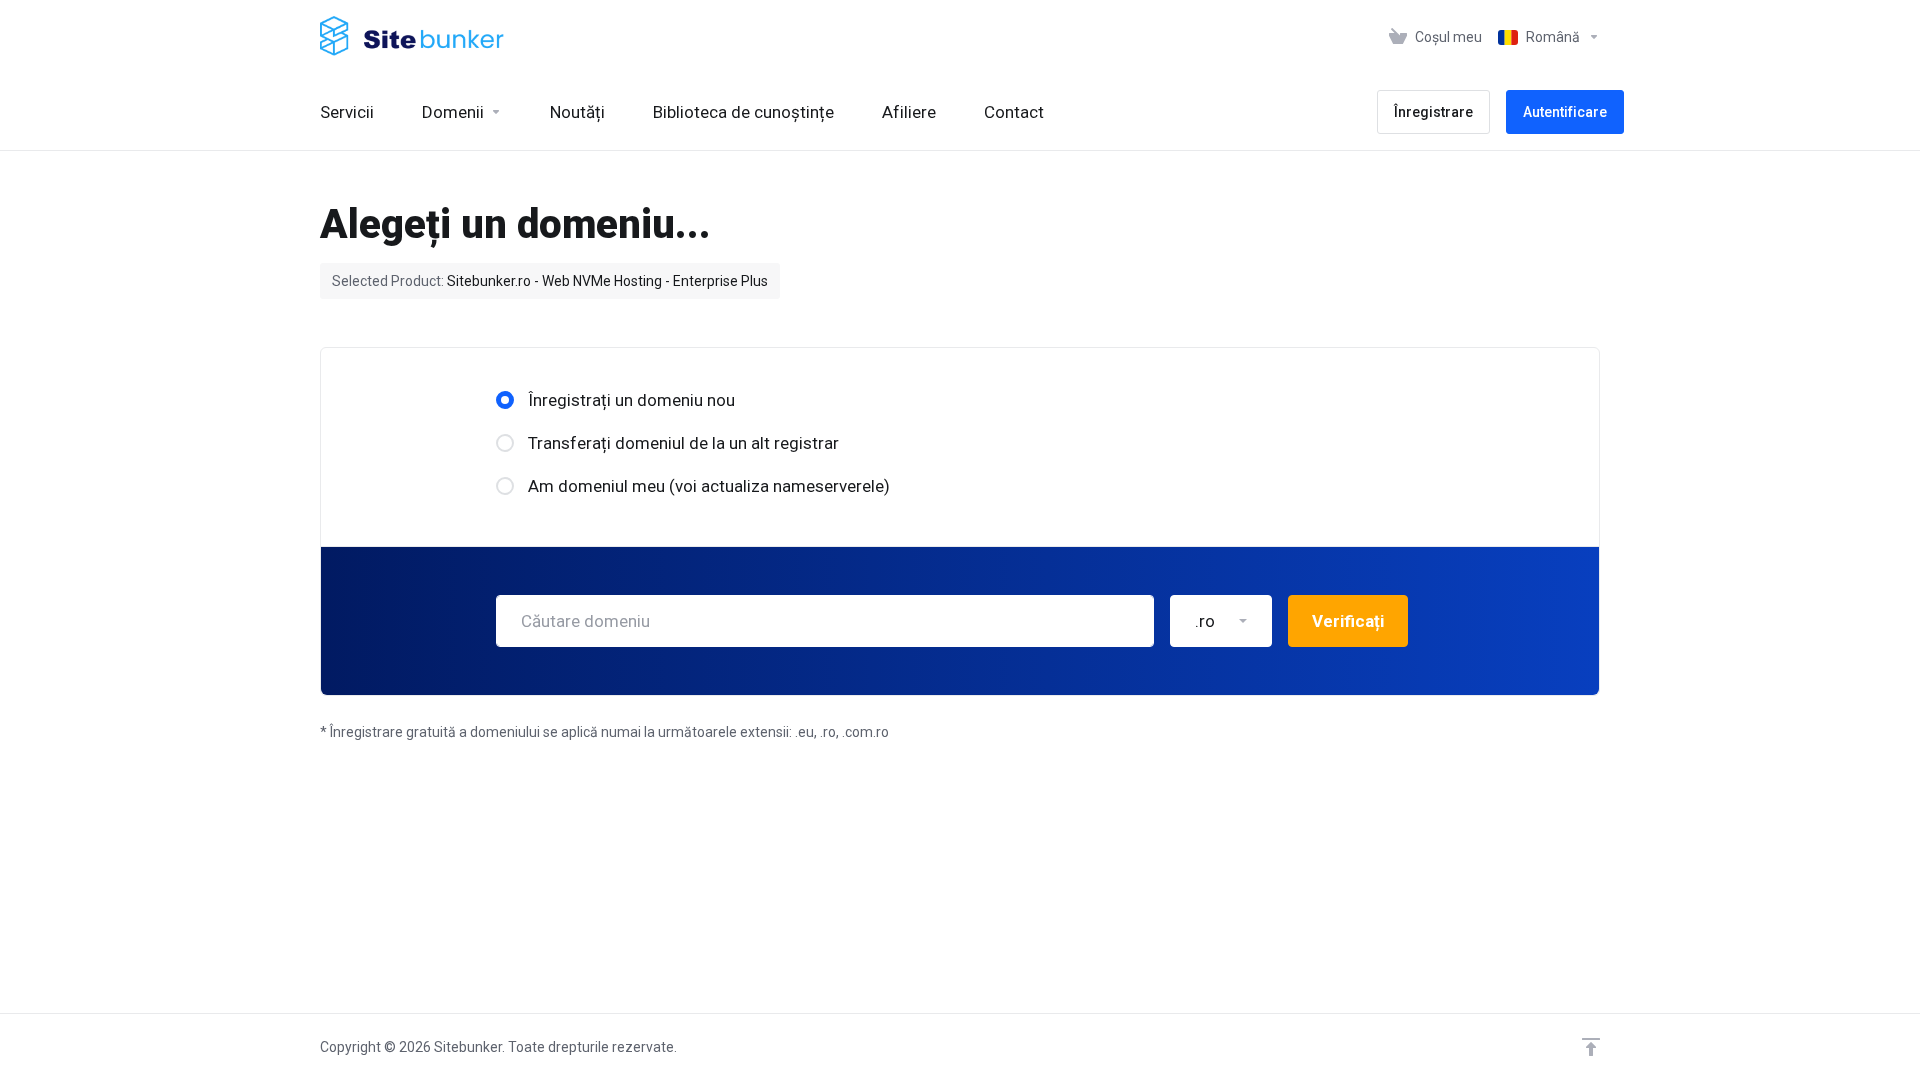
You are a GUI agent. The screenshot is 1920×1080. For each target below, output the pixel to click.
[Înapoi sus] (1591, 1047)
